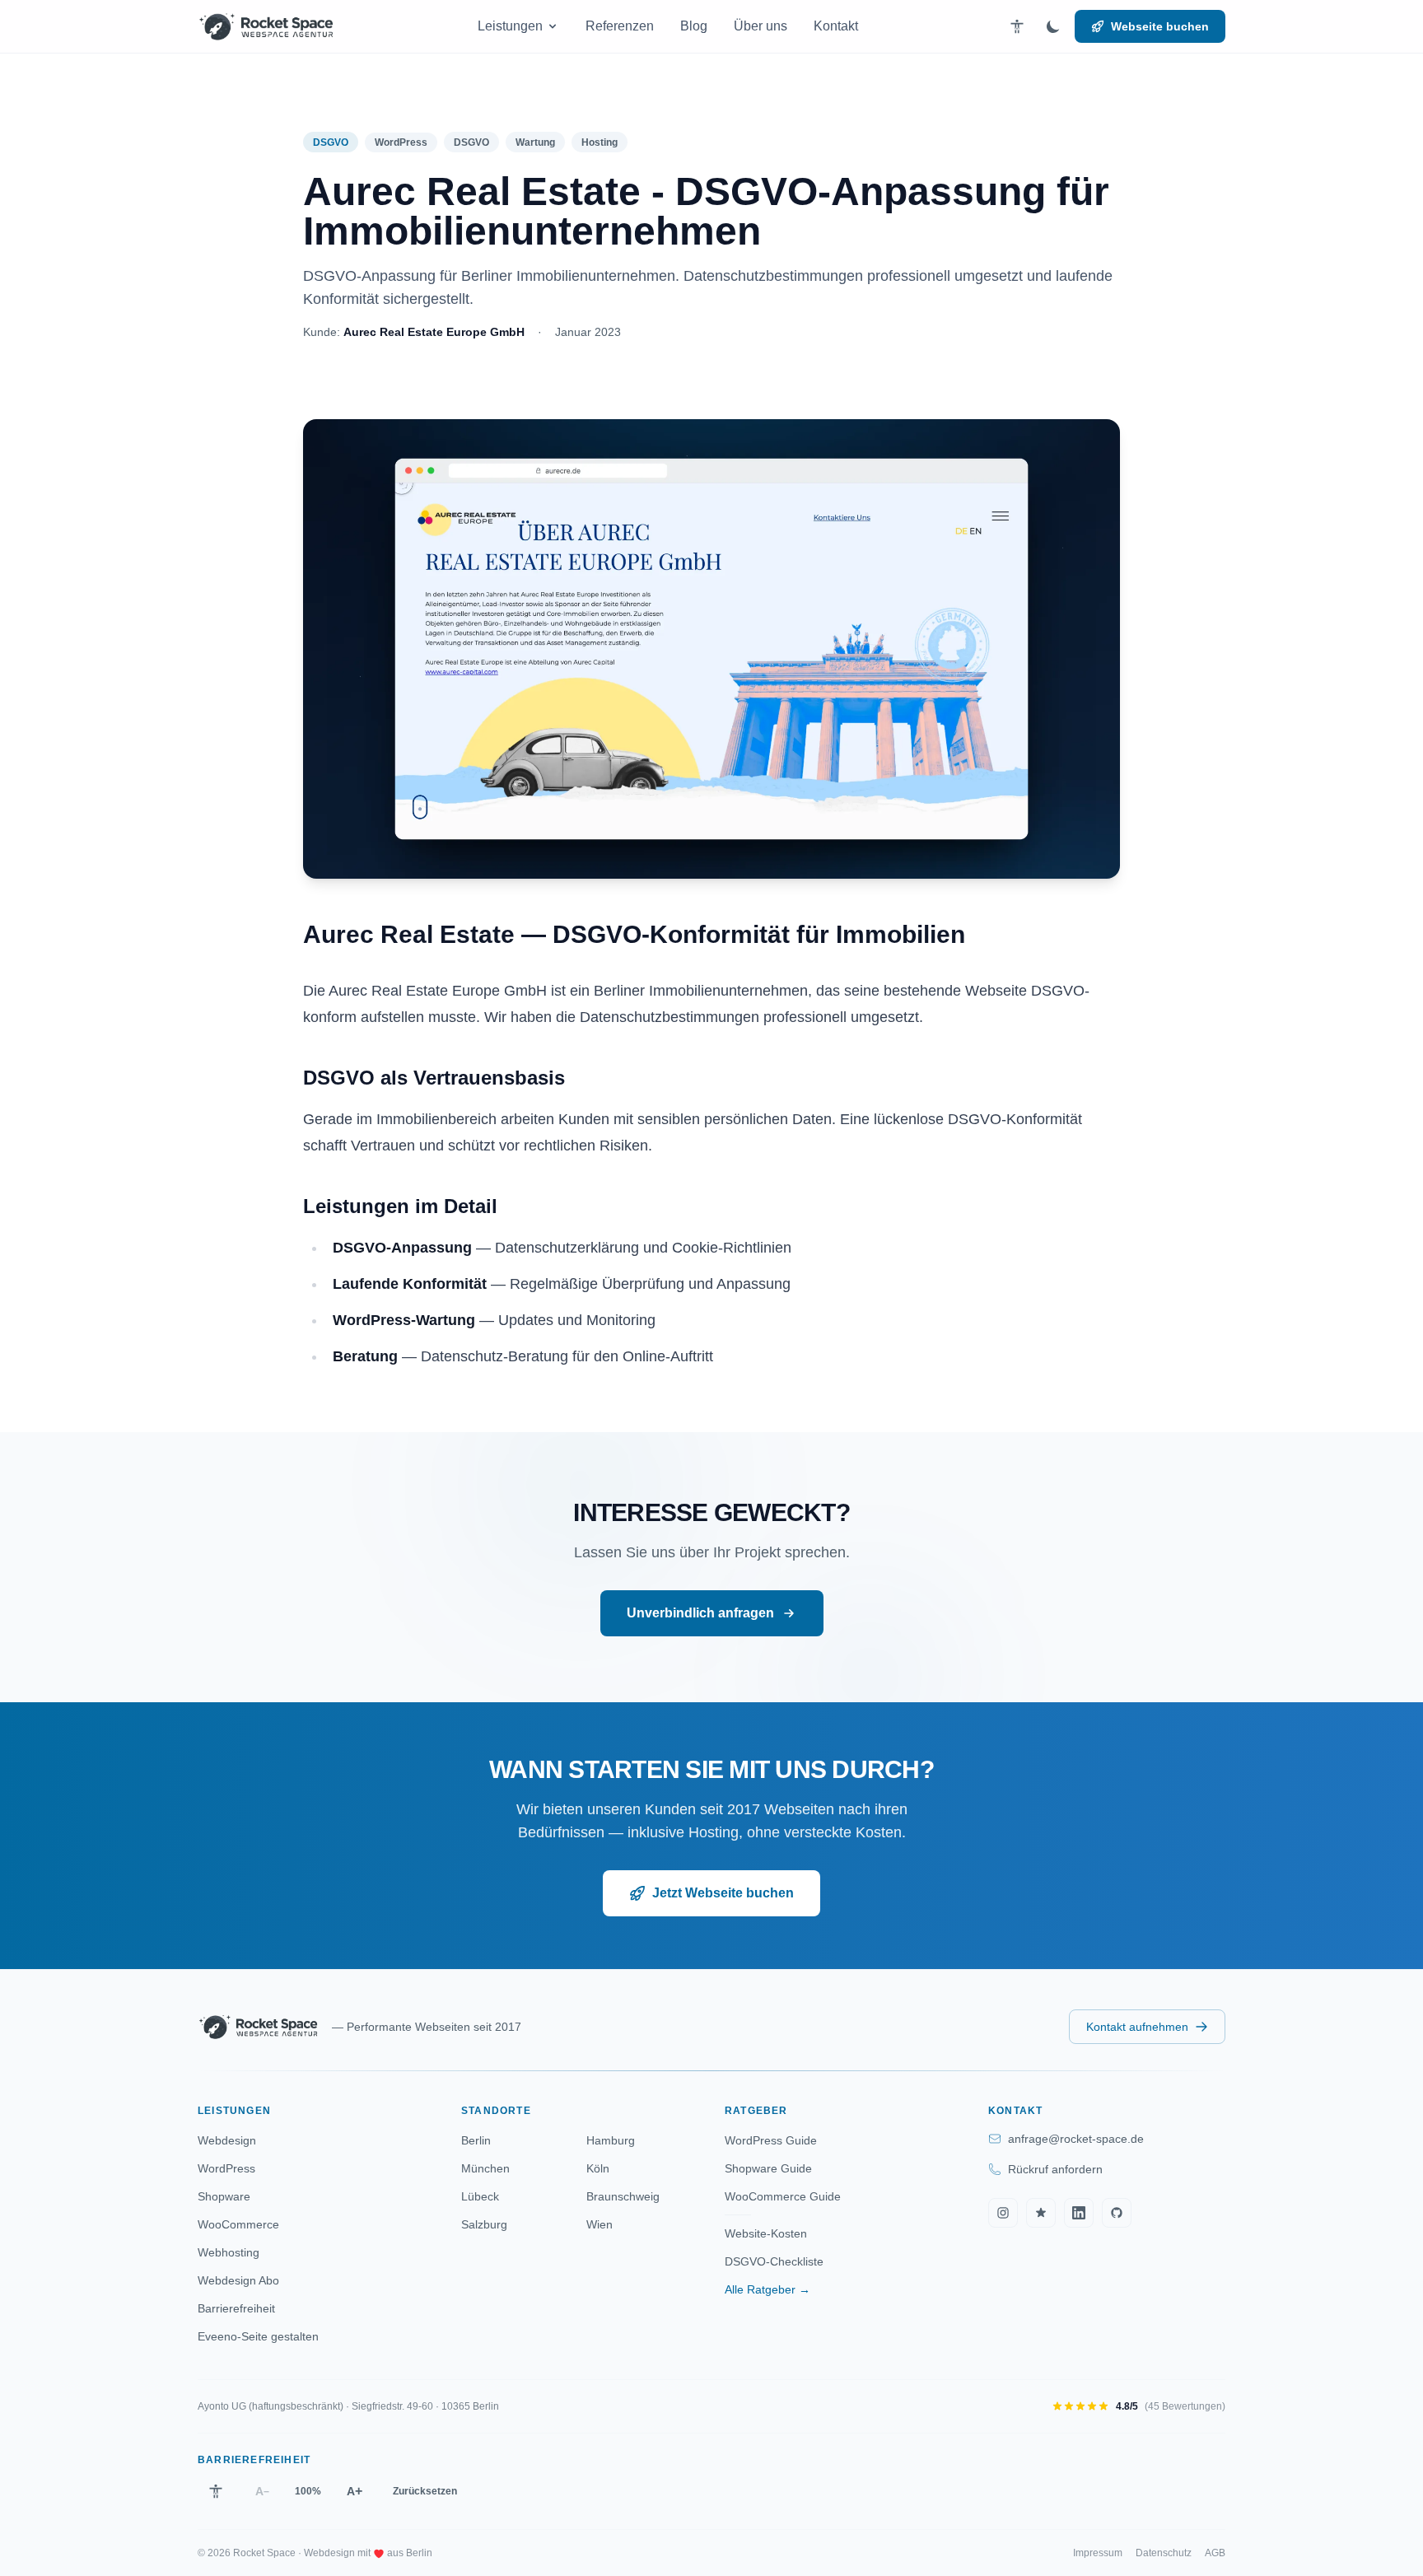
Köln (598, 2168)
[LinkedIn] (1079, 2213)
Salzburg (484, 2224)
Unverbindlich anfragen (700, 1613)
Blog (694, 26)
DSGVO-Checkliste (774, 2261)
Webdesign (227, 2140)
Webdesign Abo (238, 2280)
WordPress (226, 2168)
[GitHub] (1117, 2213)
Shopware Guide (768, 2168)
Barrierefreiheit (236, 2308)
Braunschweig (623, 2196)
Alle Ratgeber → (767, 2289)
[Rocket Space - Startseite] (266, 26)
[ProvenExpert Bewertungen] (1041, 2213)
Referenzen (620, 26)
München (485, 2168)
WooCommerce (238, 2224)
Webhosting (229, 2252)
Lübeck (480, 2196)
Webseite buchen (1160, 26)
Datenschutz (1164, 2553)
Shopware (224, 2196)
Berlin (476, 2140)
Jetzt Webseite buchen (723, 1893)
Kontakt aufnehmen (1137, 2027)
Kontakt (836, 26)
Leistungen (510, 26)
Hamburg (611, 2140)
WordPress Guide (771, 2140)
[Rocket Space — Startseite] (258, 2027)
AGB (1215, 2553)
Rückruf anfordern (1055, 2169)
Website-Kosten (766, 2233)
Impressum (1098, 2553)
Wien (600, 2224)
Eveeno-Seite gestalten (258, 2336)
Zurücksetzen (425, 2491)
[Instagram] (1003, 2213)
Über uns (760, 26)
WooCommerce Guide (783, 2196)
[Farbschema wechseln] (1053, 26)
